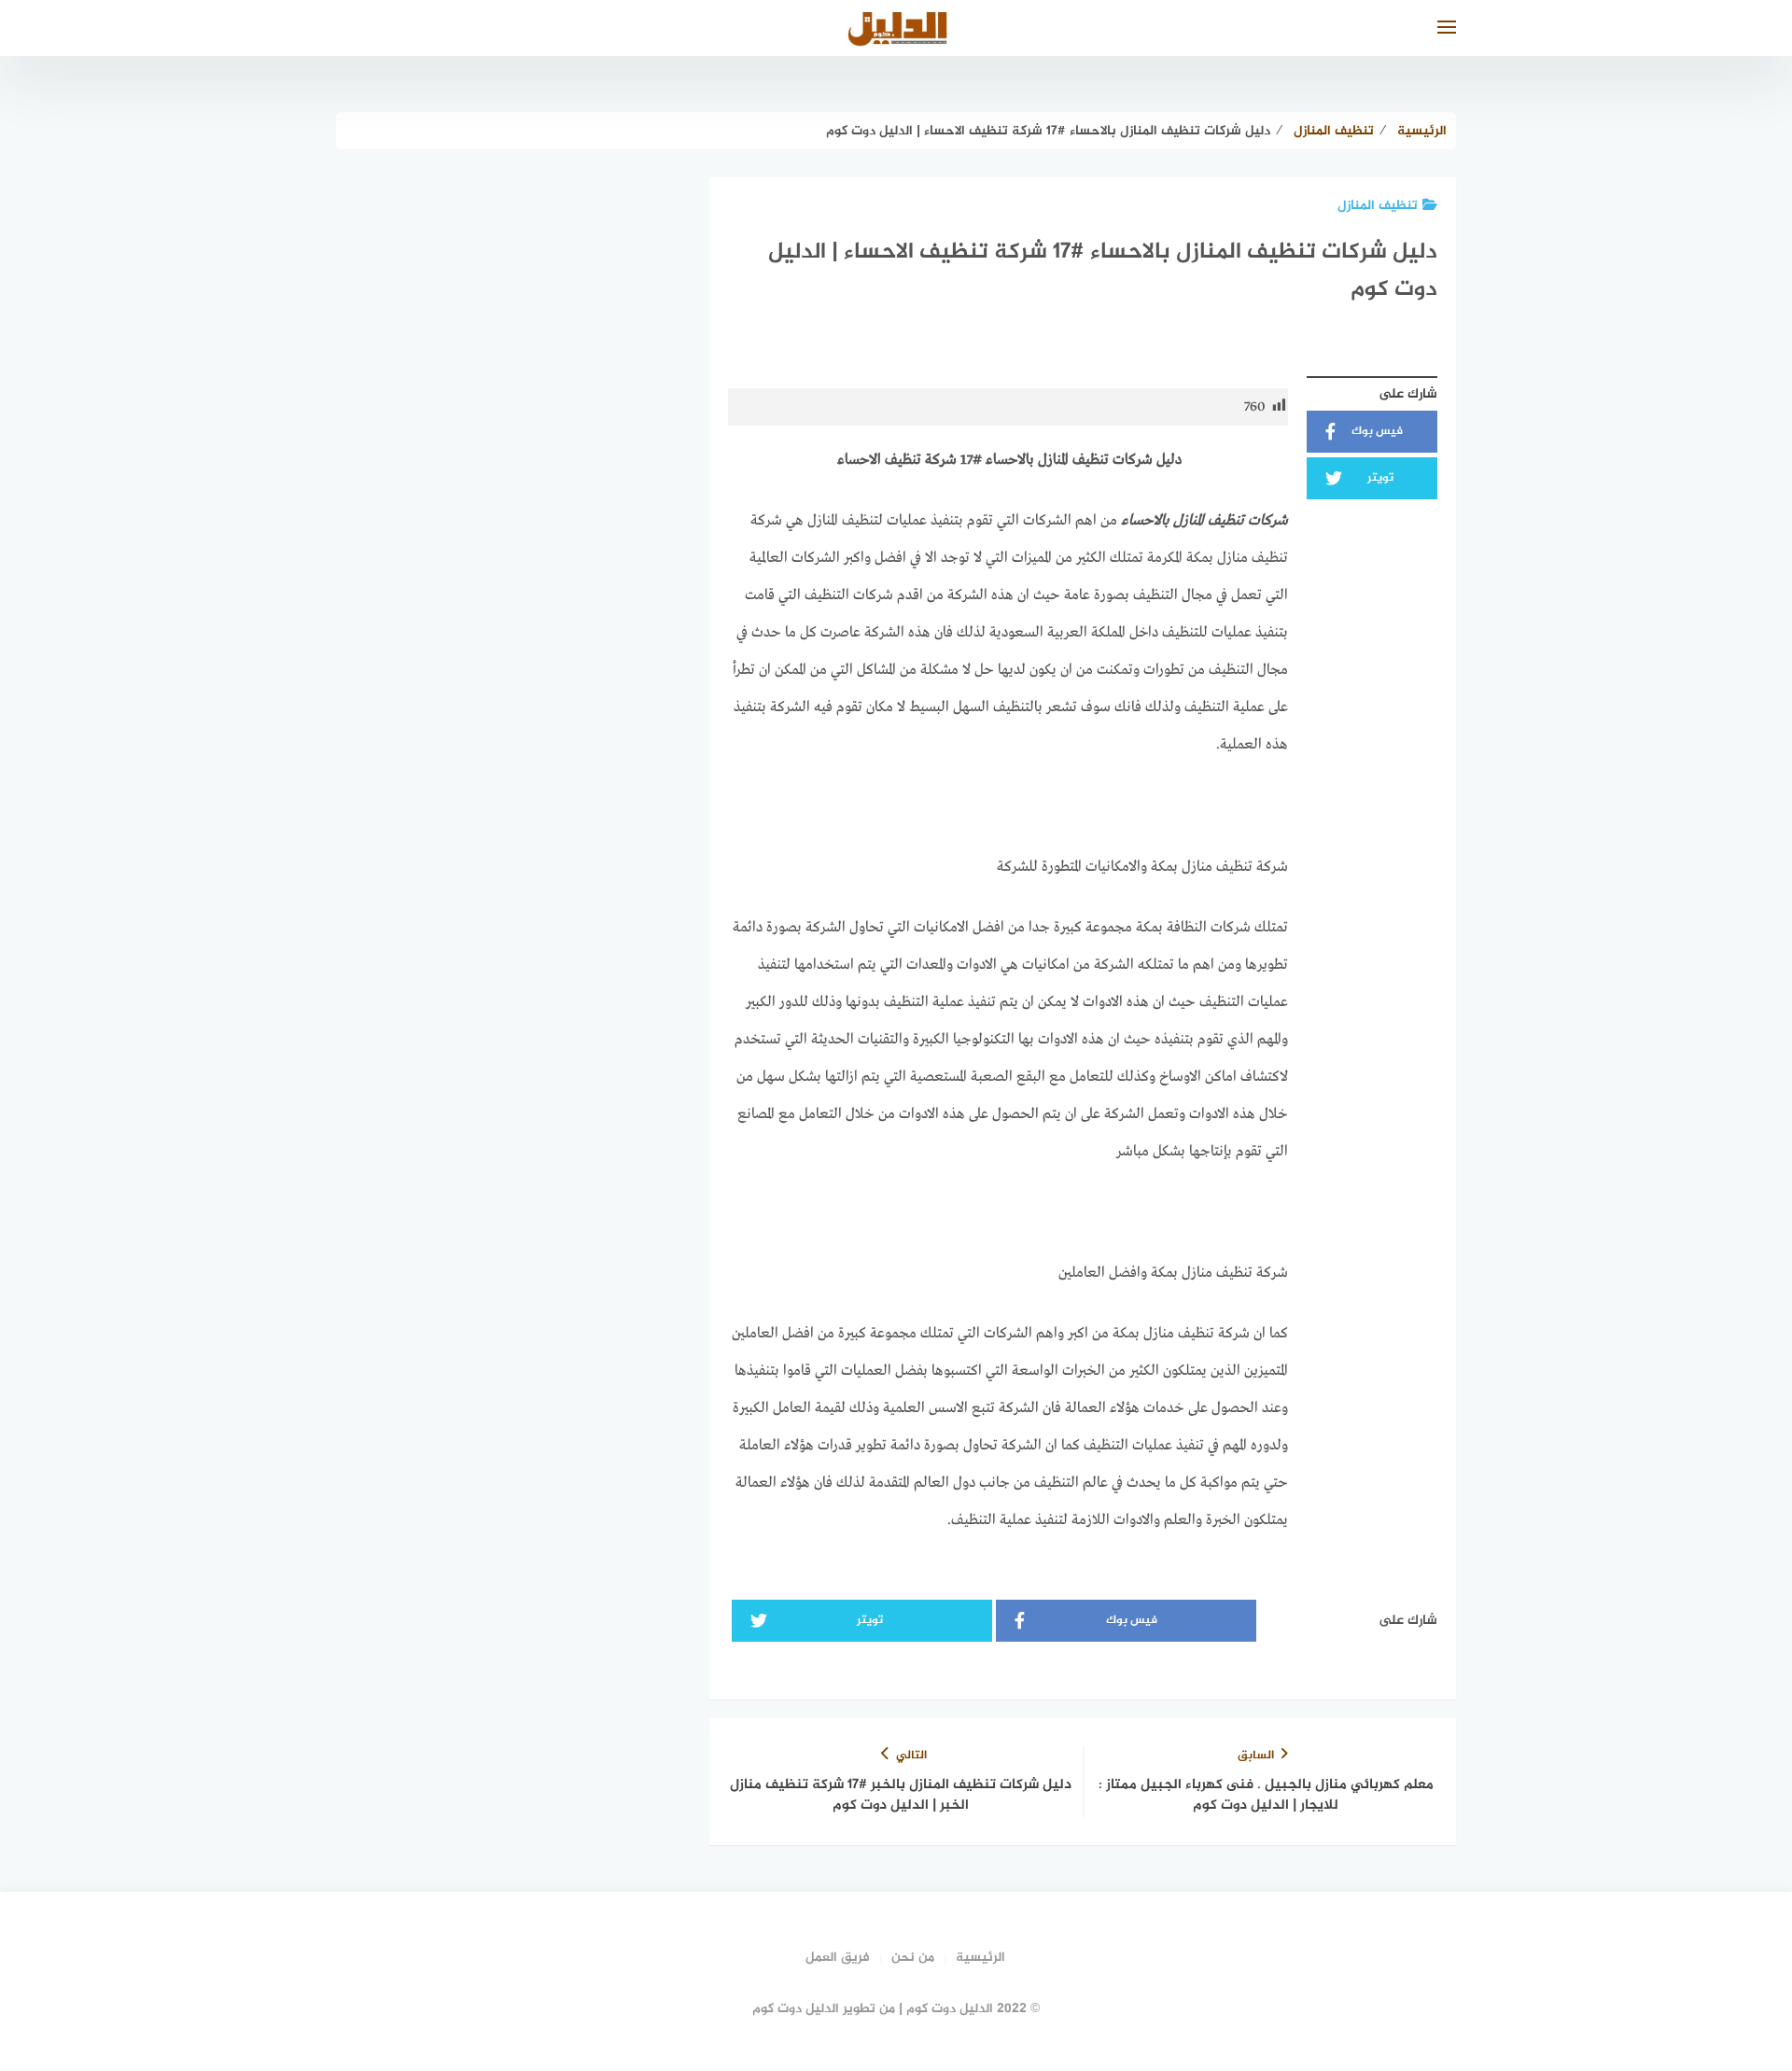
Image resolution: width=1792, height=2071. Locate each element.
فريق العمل (838, 1958)
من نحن (913, 1958)
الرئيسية (980, 1958)
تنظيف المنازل (1378, 206)
